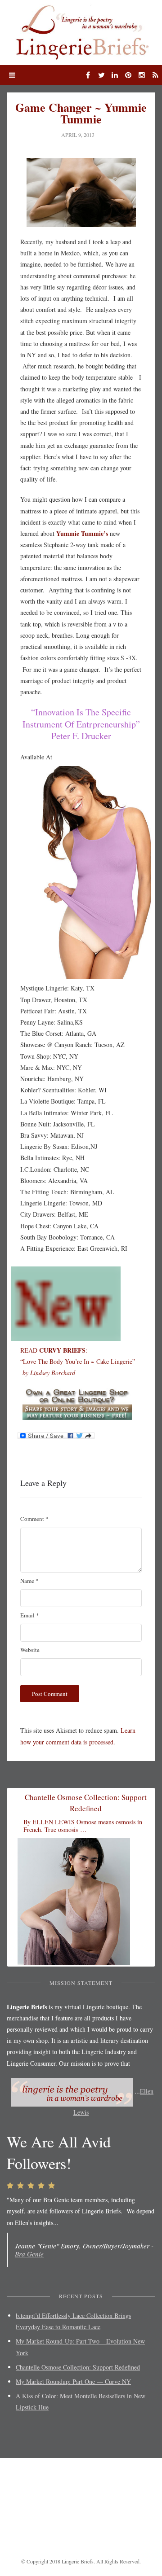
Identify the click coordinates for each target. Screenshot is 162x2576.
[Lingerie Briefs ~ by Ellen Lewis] (81, 31)
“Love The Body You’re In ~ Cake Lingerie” (78, 1361)
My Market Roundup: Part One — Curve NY (73, 2381)
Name (29, 1581)
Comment (34, 1519)
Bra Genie (29, 2254)
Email (30, 1615)
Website (30, 1650)
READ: (54, 1350)
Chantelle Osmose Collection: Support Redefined (78, 2367)
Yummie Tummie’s (81, 533)
